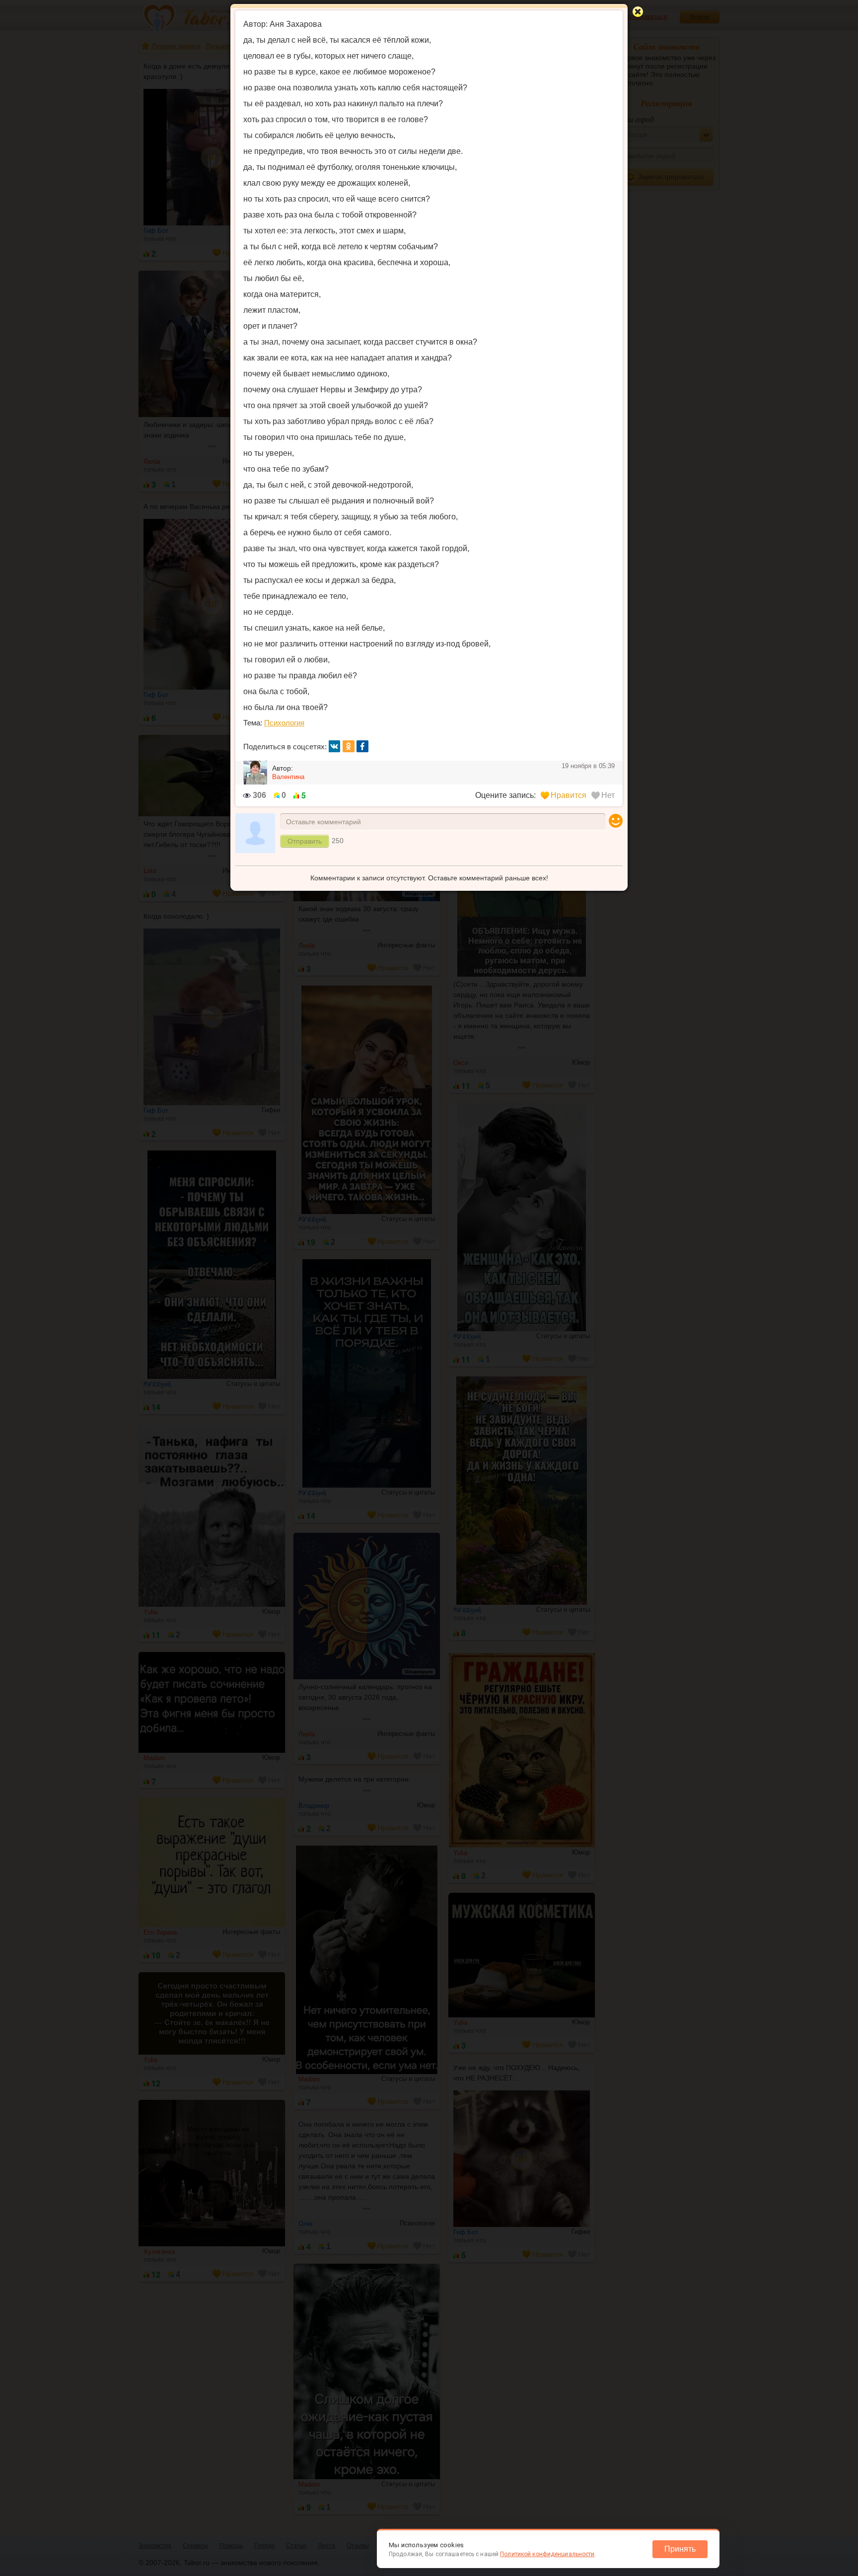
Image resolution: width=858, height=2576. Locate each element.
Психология (284, 723)
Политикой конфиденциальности (547, 2554)
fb (362, 746)
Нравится (569, 795)
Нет (608, 795)
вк (335, 746)
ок (349, 746)
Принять (680, 2549)
